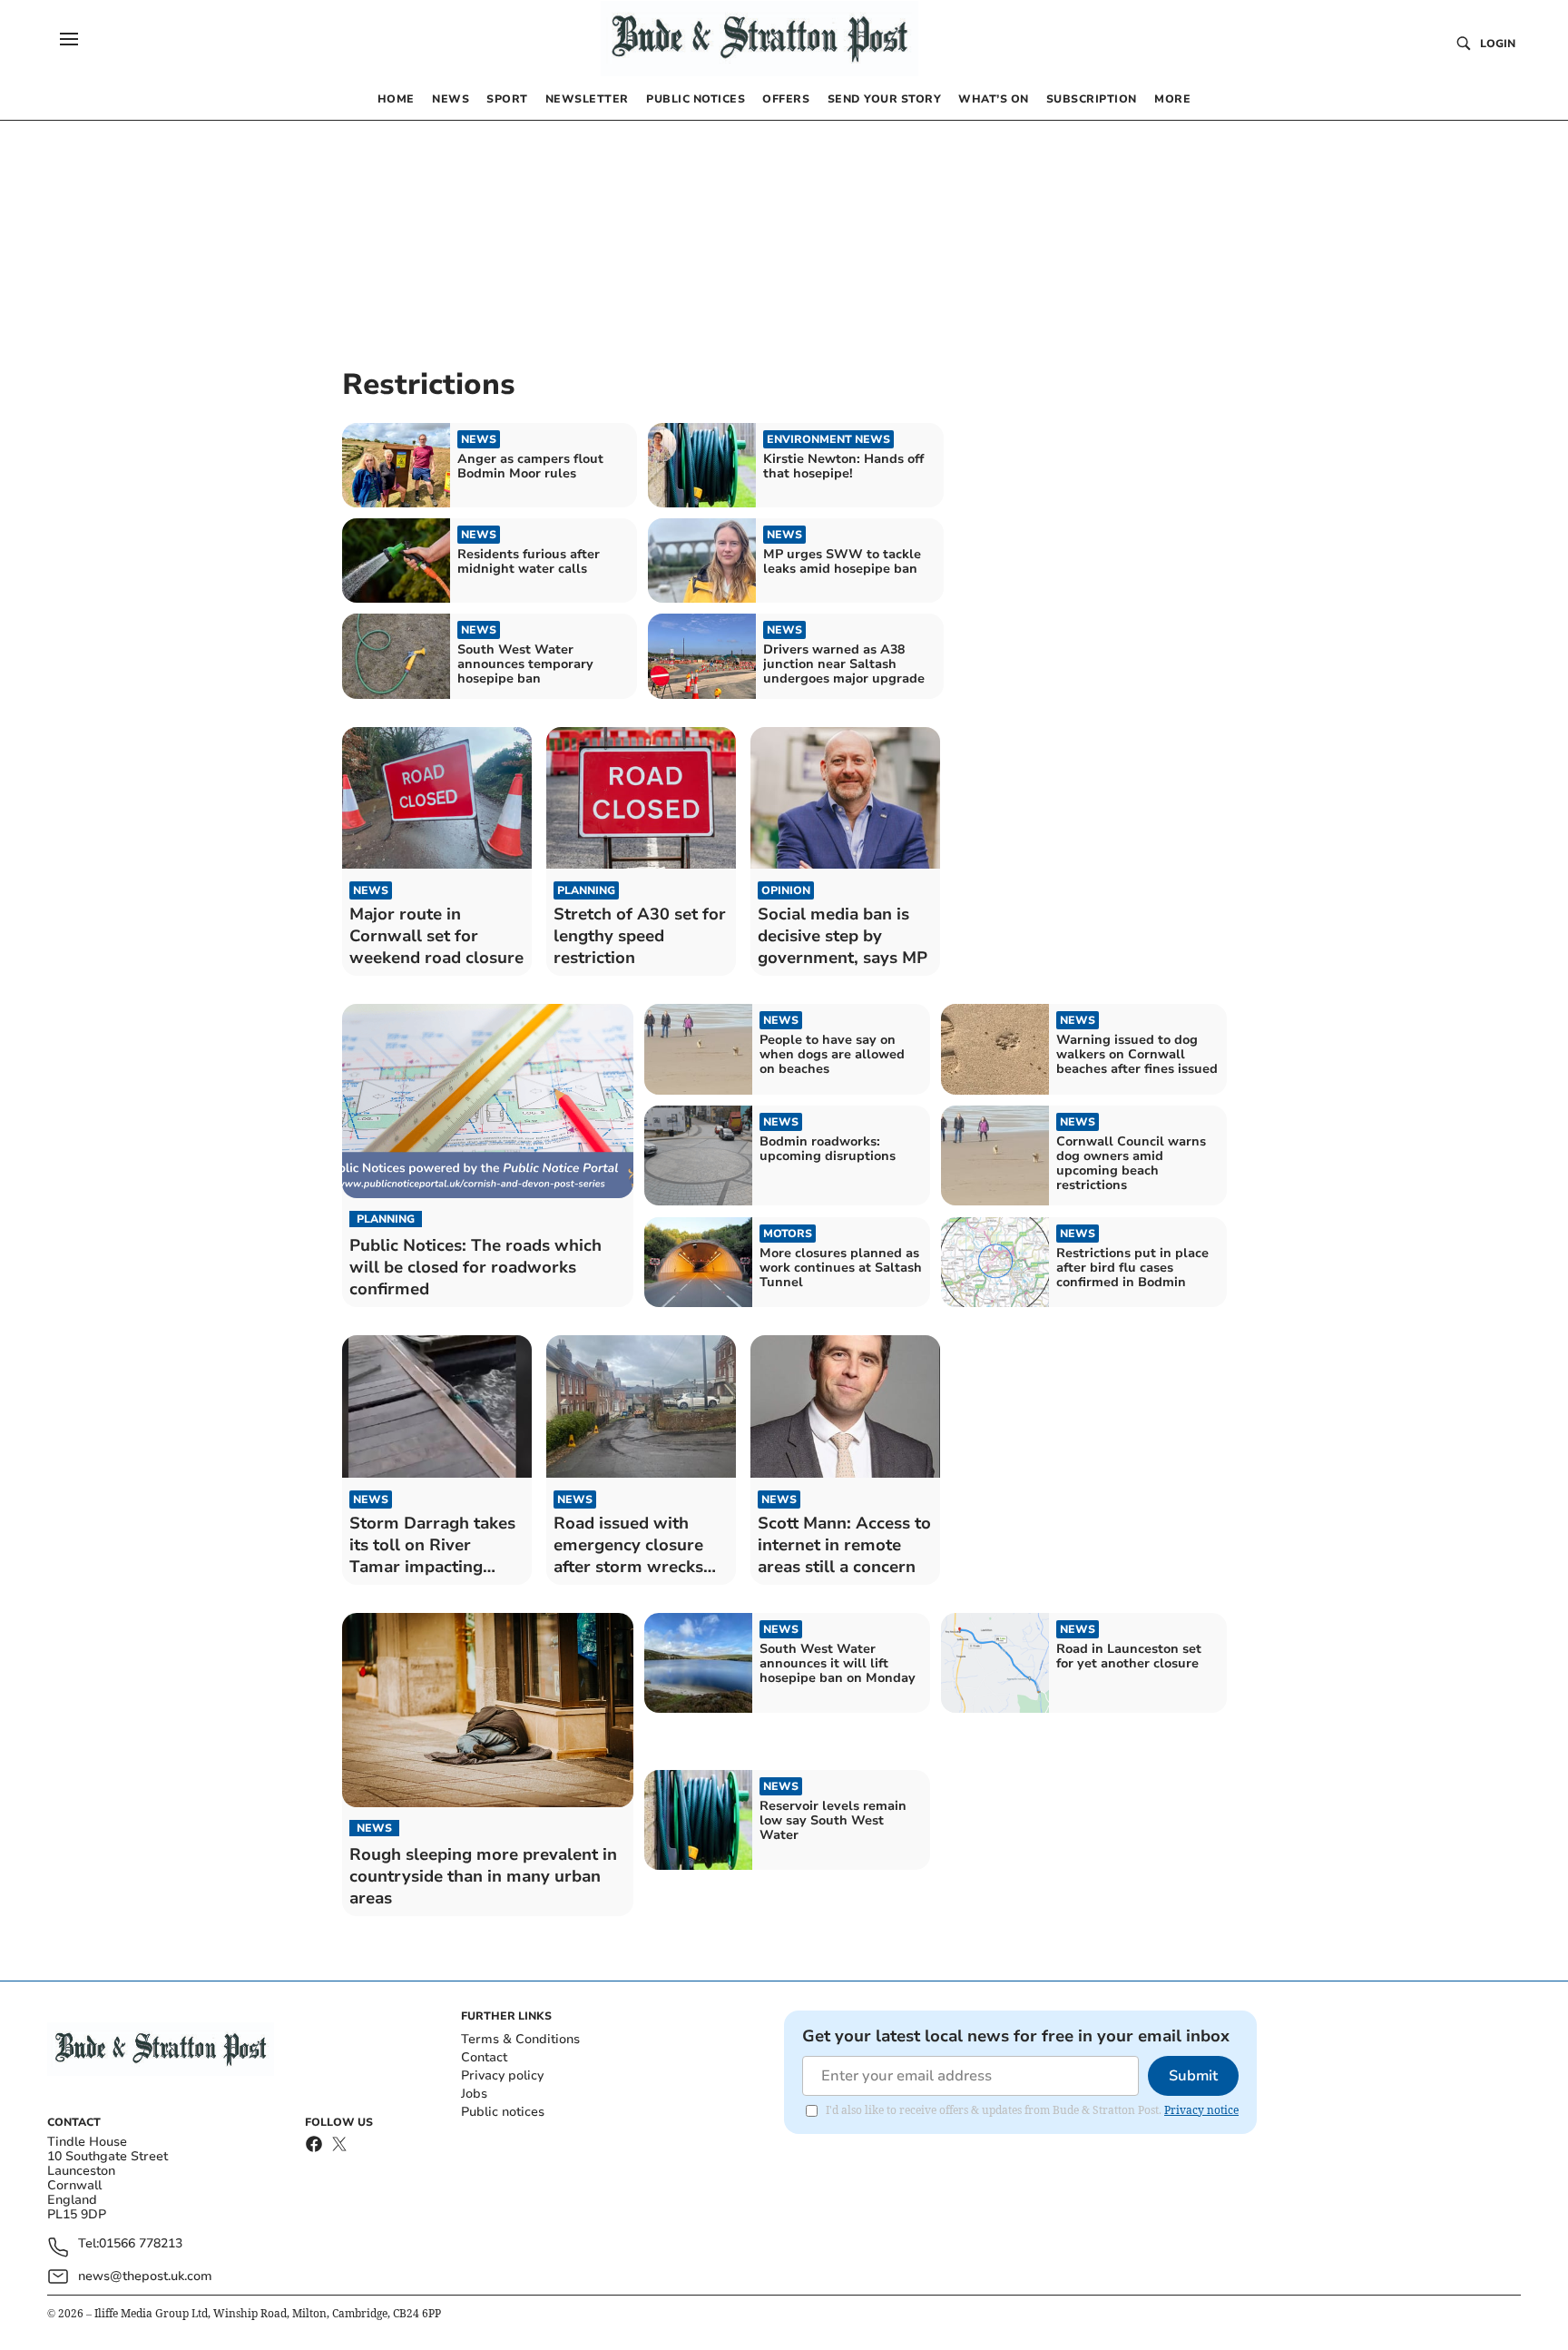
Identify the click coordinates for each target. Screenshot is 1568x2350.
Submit (1193, 2076)
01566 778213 (141, 2244)
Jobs (474, 2094)
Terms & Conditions (520, 2039)
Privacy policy (502, 2075)
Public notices (503, 2112)
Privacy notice (1201, 2110)
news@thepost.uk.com (145, 2276)
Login (1498, 44)
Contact (484, 2057)
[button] (69, 39)
